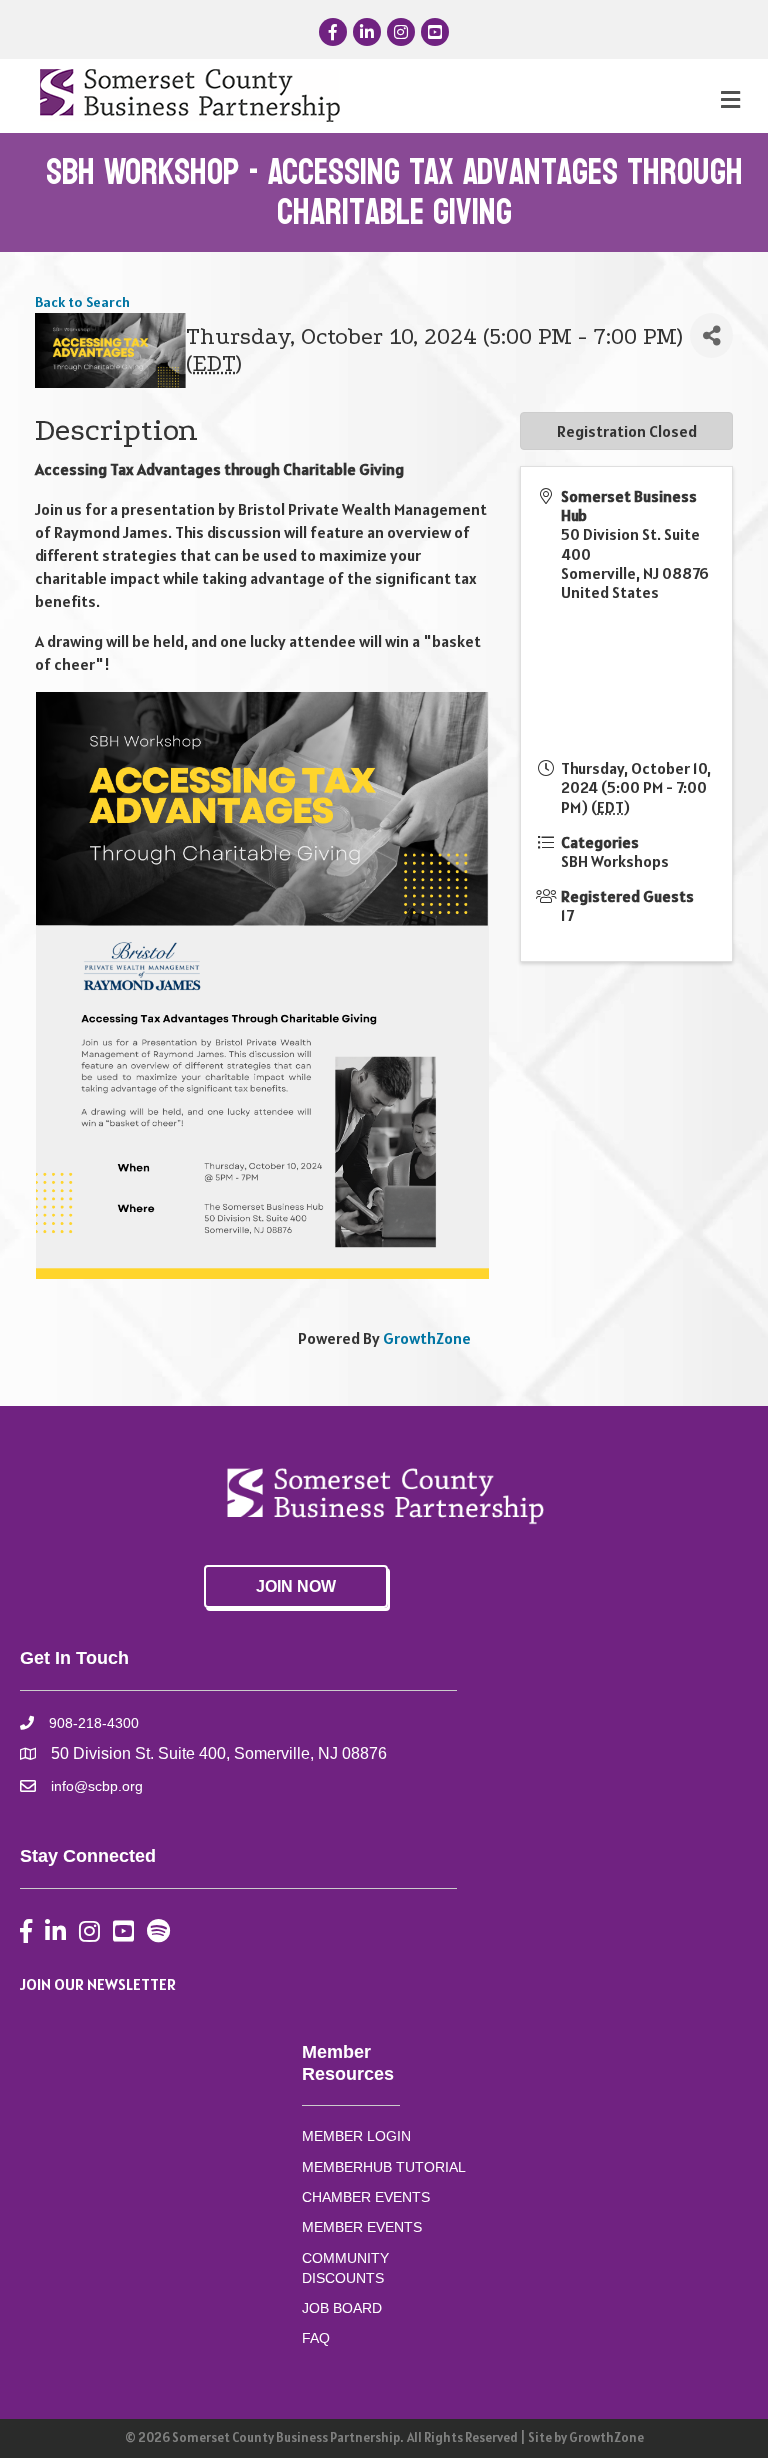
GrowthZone (427, 1338)
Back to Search (82, 302)
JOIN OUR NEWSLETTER (98, 1984)
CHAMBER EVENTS (366, 2197)
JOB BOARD (342, 2308)
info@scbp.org (97, 1786)
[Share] (711, 335)
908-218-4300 (94, 1723)
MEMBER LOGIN (356, 2136)
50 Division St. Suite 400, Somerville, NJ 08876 (219, 1753)
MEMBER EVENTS (362, 2227)
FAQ (316, 2338)
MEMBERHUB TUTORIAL (384, 2167)
